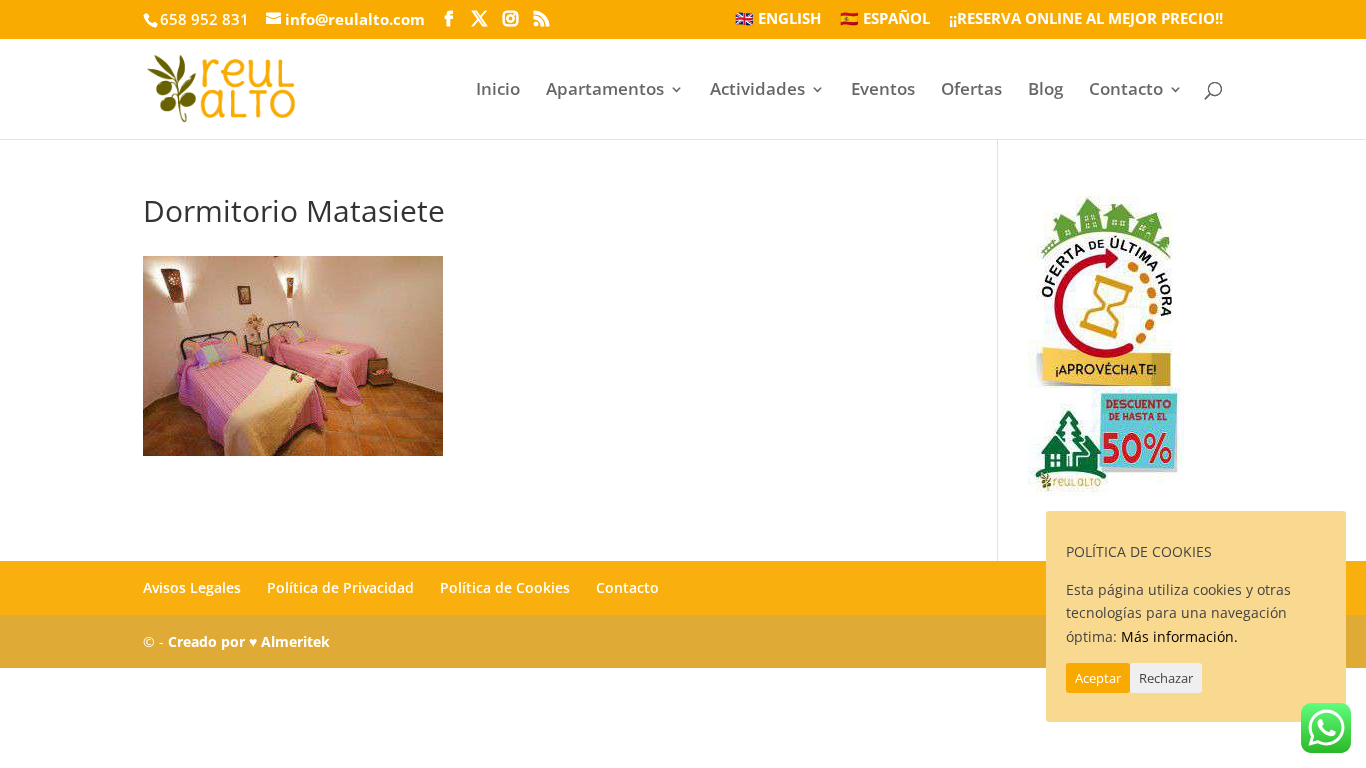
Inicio (498, 91)
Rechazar (1166, 678)
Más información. (1179, 636)
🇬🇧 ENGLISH (778, 19)
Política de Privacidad (340, 587)
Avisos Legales (192, 587)
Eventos (883, 91)
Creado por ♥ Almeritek (249, 641)
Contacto (1126, 91)
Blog (1045, 91)
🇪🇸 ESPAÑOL (885, 19)
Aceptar (1098, 678)
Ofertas (971, 91)
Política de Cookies (505, 587)
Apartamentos (605, 91)
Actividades (757, 91)
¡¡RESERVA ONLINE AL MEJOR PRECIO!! (1086, 19)
